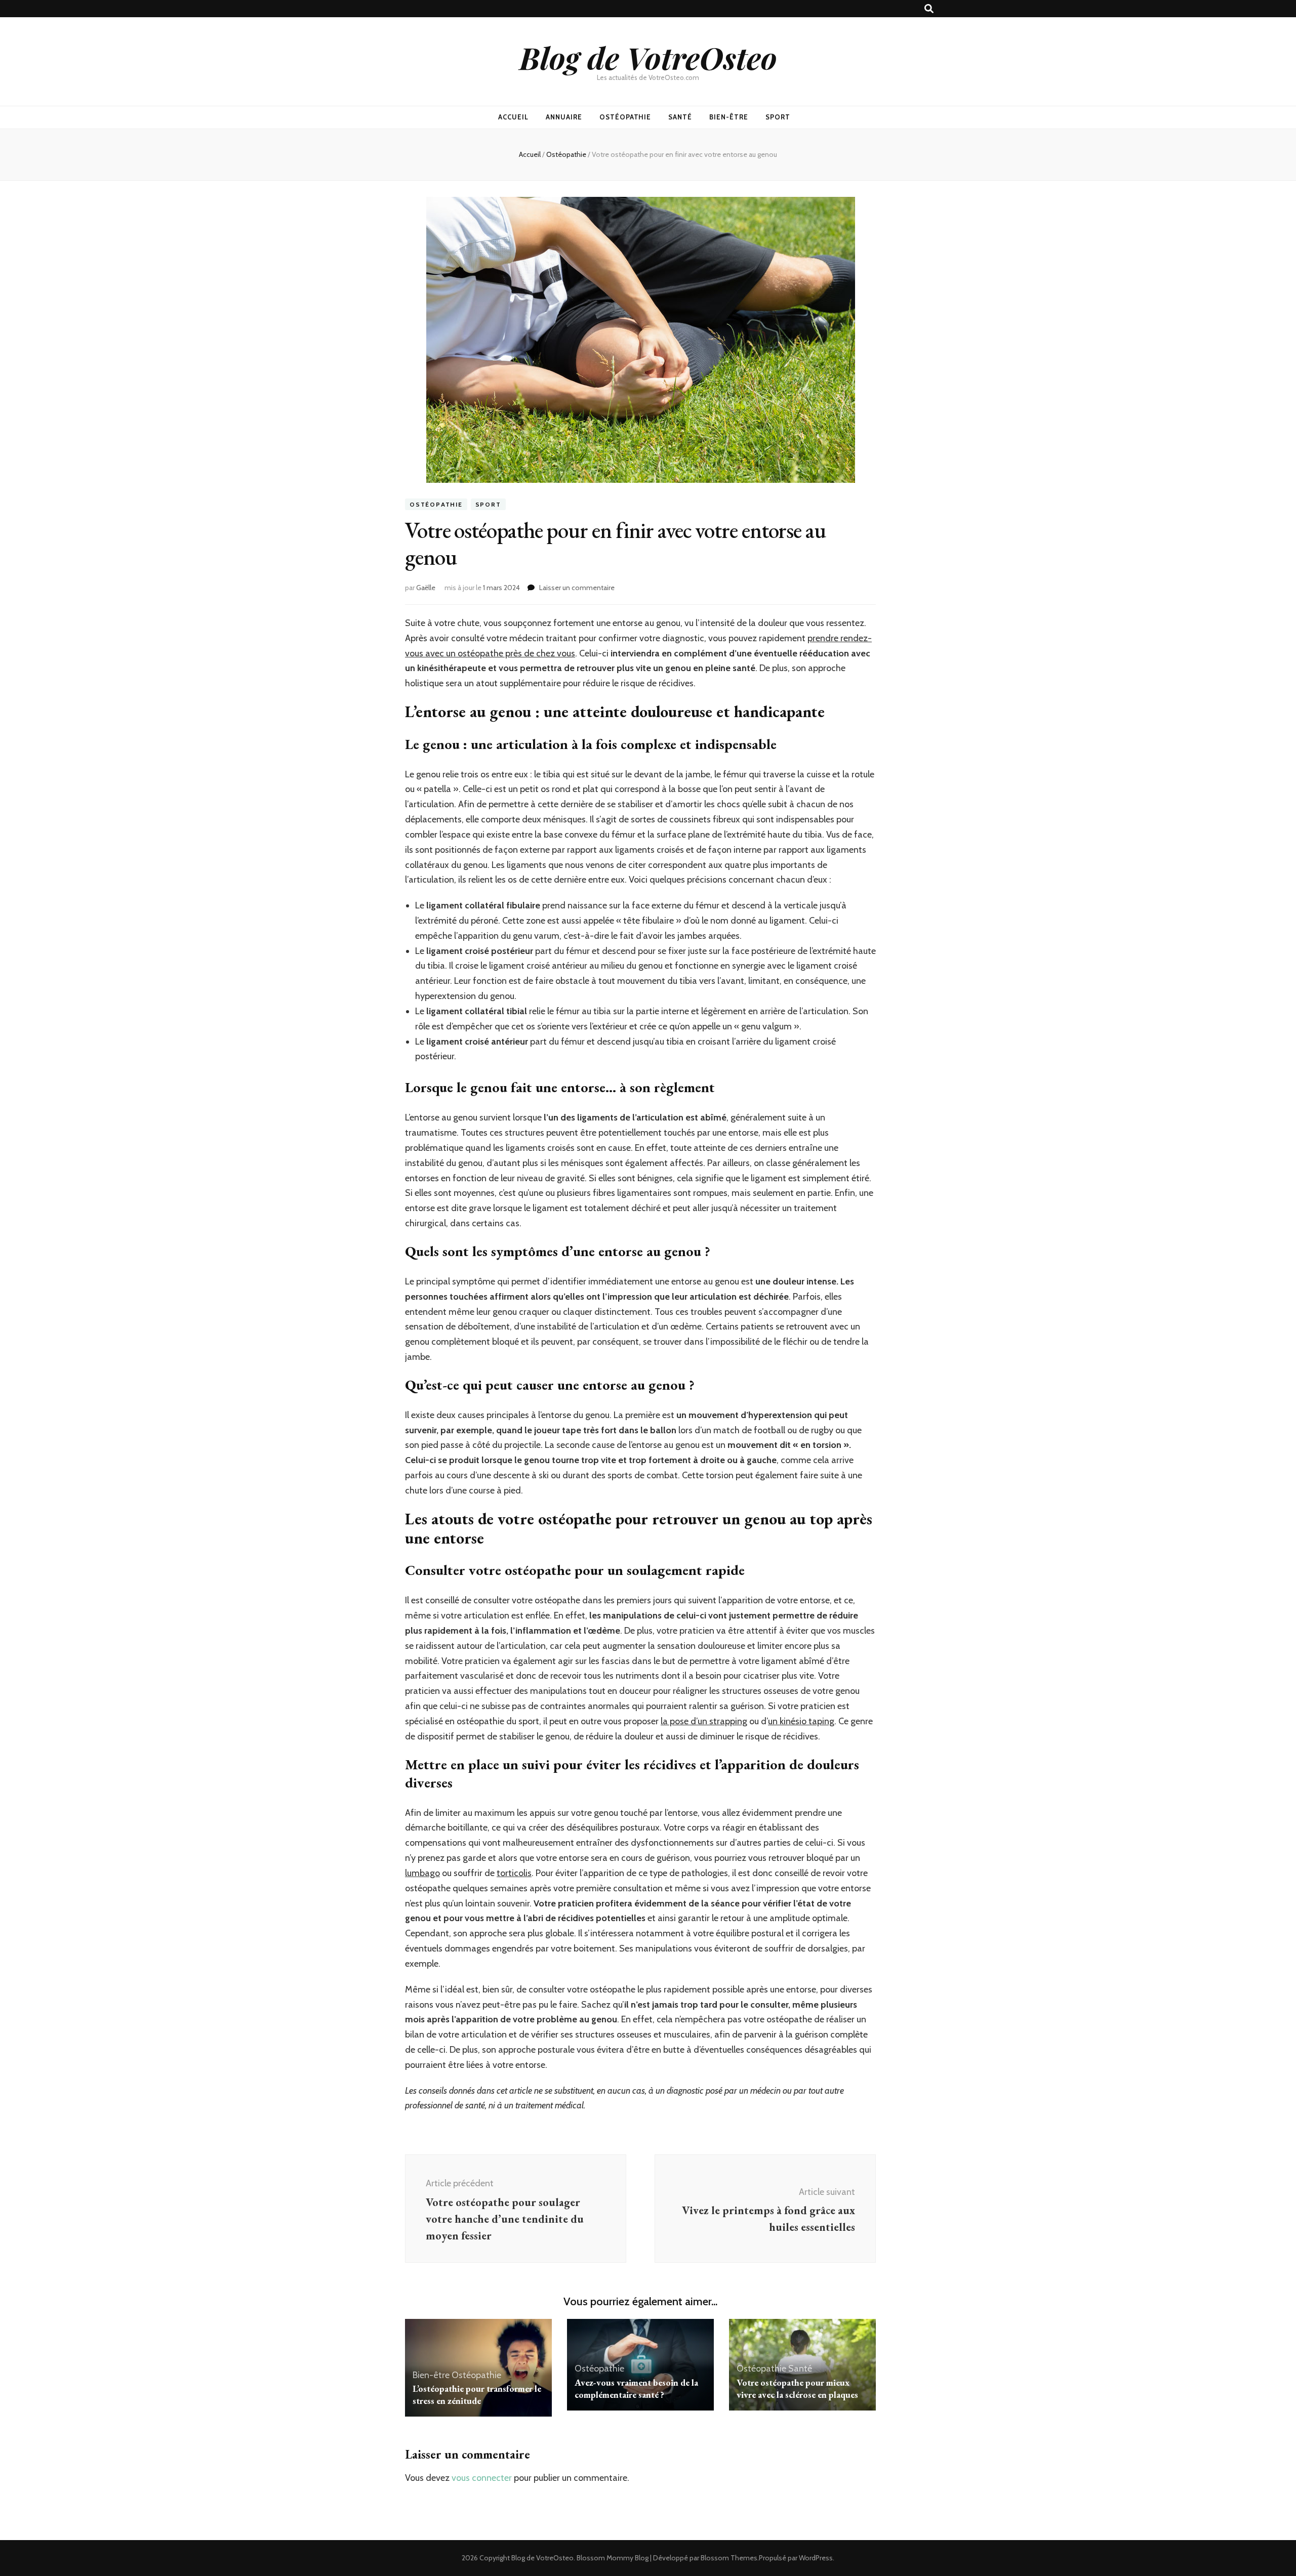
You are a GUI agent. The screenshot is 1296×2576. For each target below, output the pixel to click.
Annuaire (564, 117)
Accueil (513, 117)
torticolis (514, 1873)
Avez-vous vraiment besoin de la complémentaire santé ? (636, 2388)
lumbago (422, 1873)
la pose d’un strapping (704, 1721)
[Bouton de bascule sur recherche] (929, 9)
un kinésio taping (801, 1721)
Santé (680, 117)
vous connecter (482, 2478)
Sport (778, 117)
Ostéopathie (625, 117)
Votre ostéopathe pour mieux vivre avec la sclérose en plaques (797, 2388)
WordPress (816, 2558)
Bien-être (729, 117)
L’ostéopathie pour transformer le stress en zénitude (477, 2395)
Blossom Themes (729, 2558)
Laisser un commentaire (577, 588)
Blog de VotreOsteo (648, 57)
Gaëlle (426, 588)
